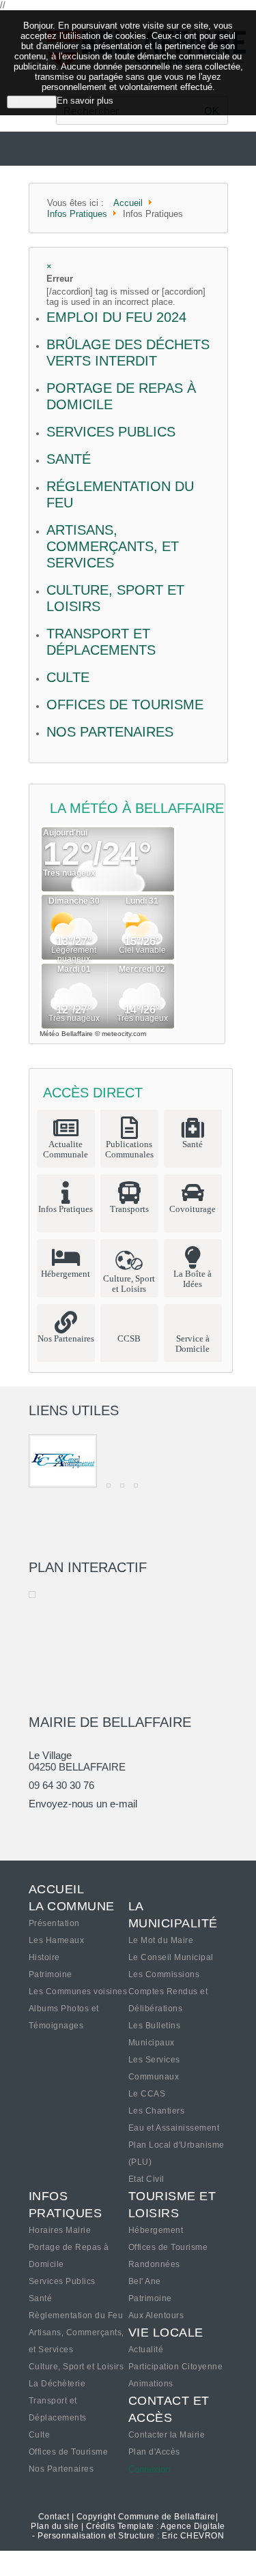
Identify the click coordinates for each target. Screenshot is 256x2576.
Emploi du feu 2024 (116, 317)
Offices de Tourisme (125, 705)
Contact (54, 2517)
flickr (85, 1829)
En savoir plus (85, 101)
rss (132, 1829)
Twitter (62, 1829)
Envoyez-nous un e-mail (83, 1804)
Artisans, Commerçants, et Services (113, 546)
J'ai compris (32, 102)
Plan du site (55, 2526)
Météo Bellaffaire (66, 1034)
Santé (69, 459)
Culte (68, 677)
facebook (109, 1829)
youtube (155, 1829)
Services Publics (111, 432)
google (39, 1829)
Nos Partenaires (110, 732)
